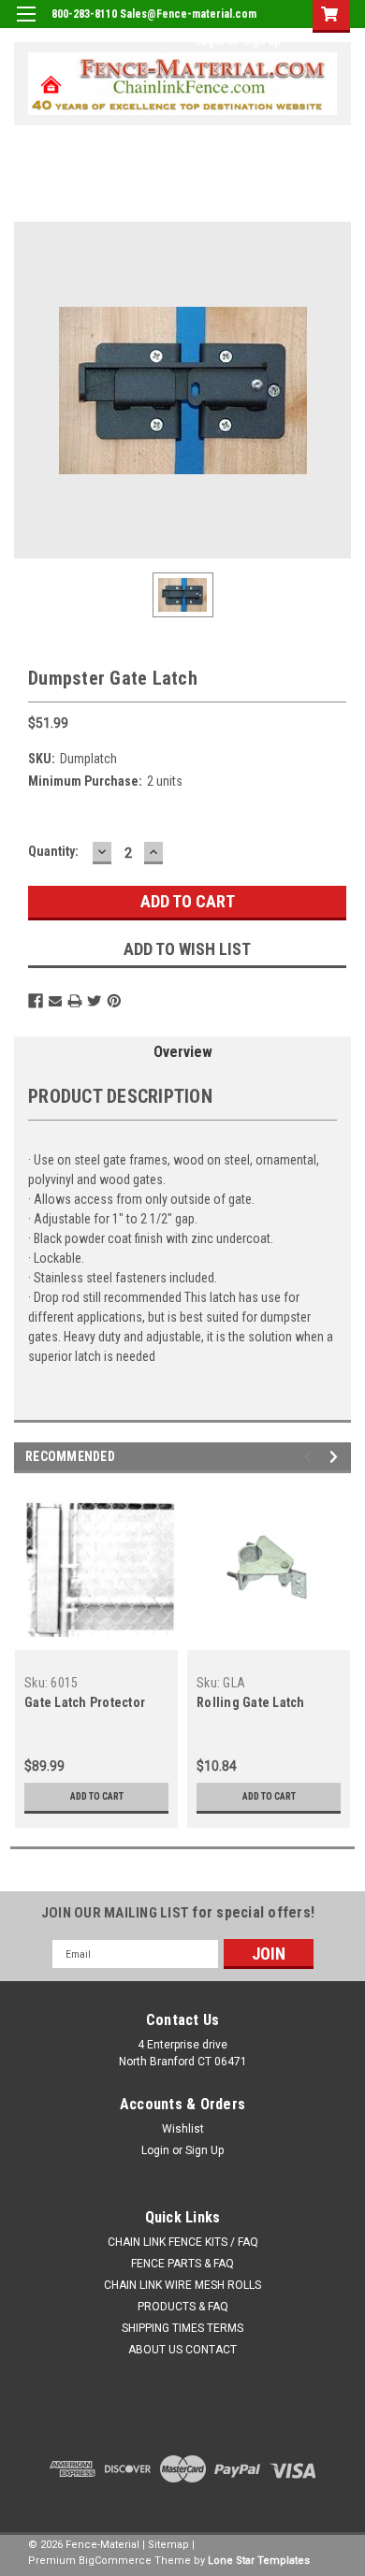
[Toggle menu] (26, 26)
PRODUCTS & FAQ (183, 2307)
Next (336, 1457)
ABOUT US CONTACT (182, 2350)
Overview (183, 1052)
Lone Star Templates (259, 2561)
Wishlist (183, 2129)
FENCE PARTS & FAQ (182, 2264)
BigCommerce (115, 2561)
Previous (310, 1457)
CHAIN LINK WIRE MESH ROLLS (182, 2285)
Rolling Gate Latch (251, 1702)
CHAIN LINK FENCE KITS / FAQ (183, 2242)
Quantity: (53, 851)
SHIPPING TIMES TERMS (182, 2328)
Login (209, 41)
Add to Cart (97, 1796)
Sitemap (168, 2545)
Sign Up (262, 41)
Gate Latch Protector (85, 1702)
